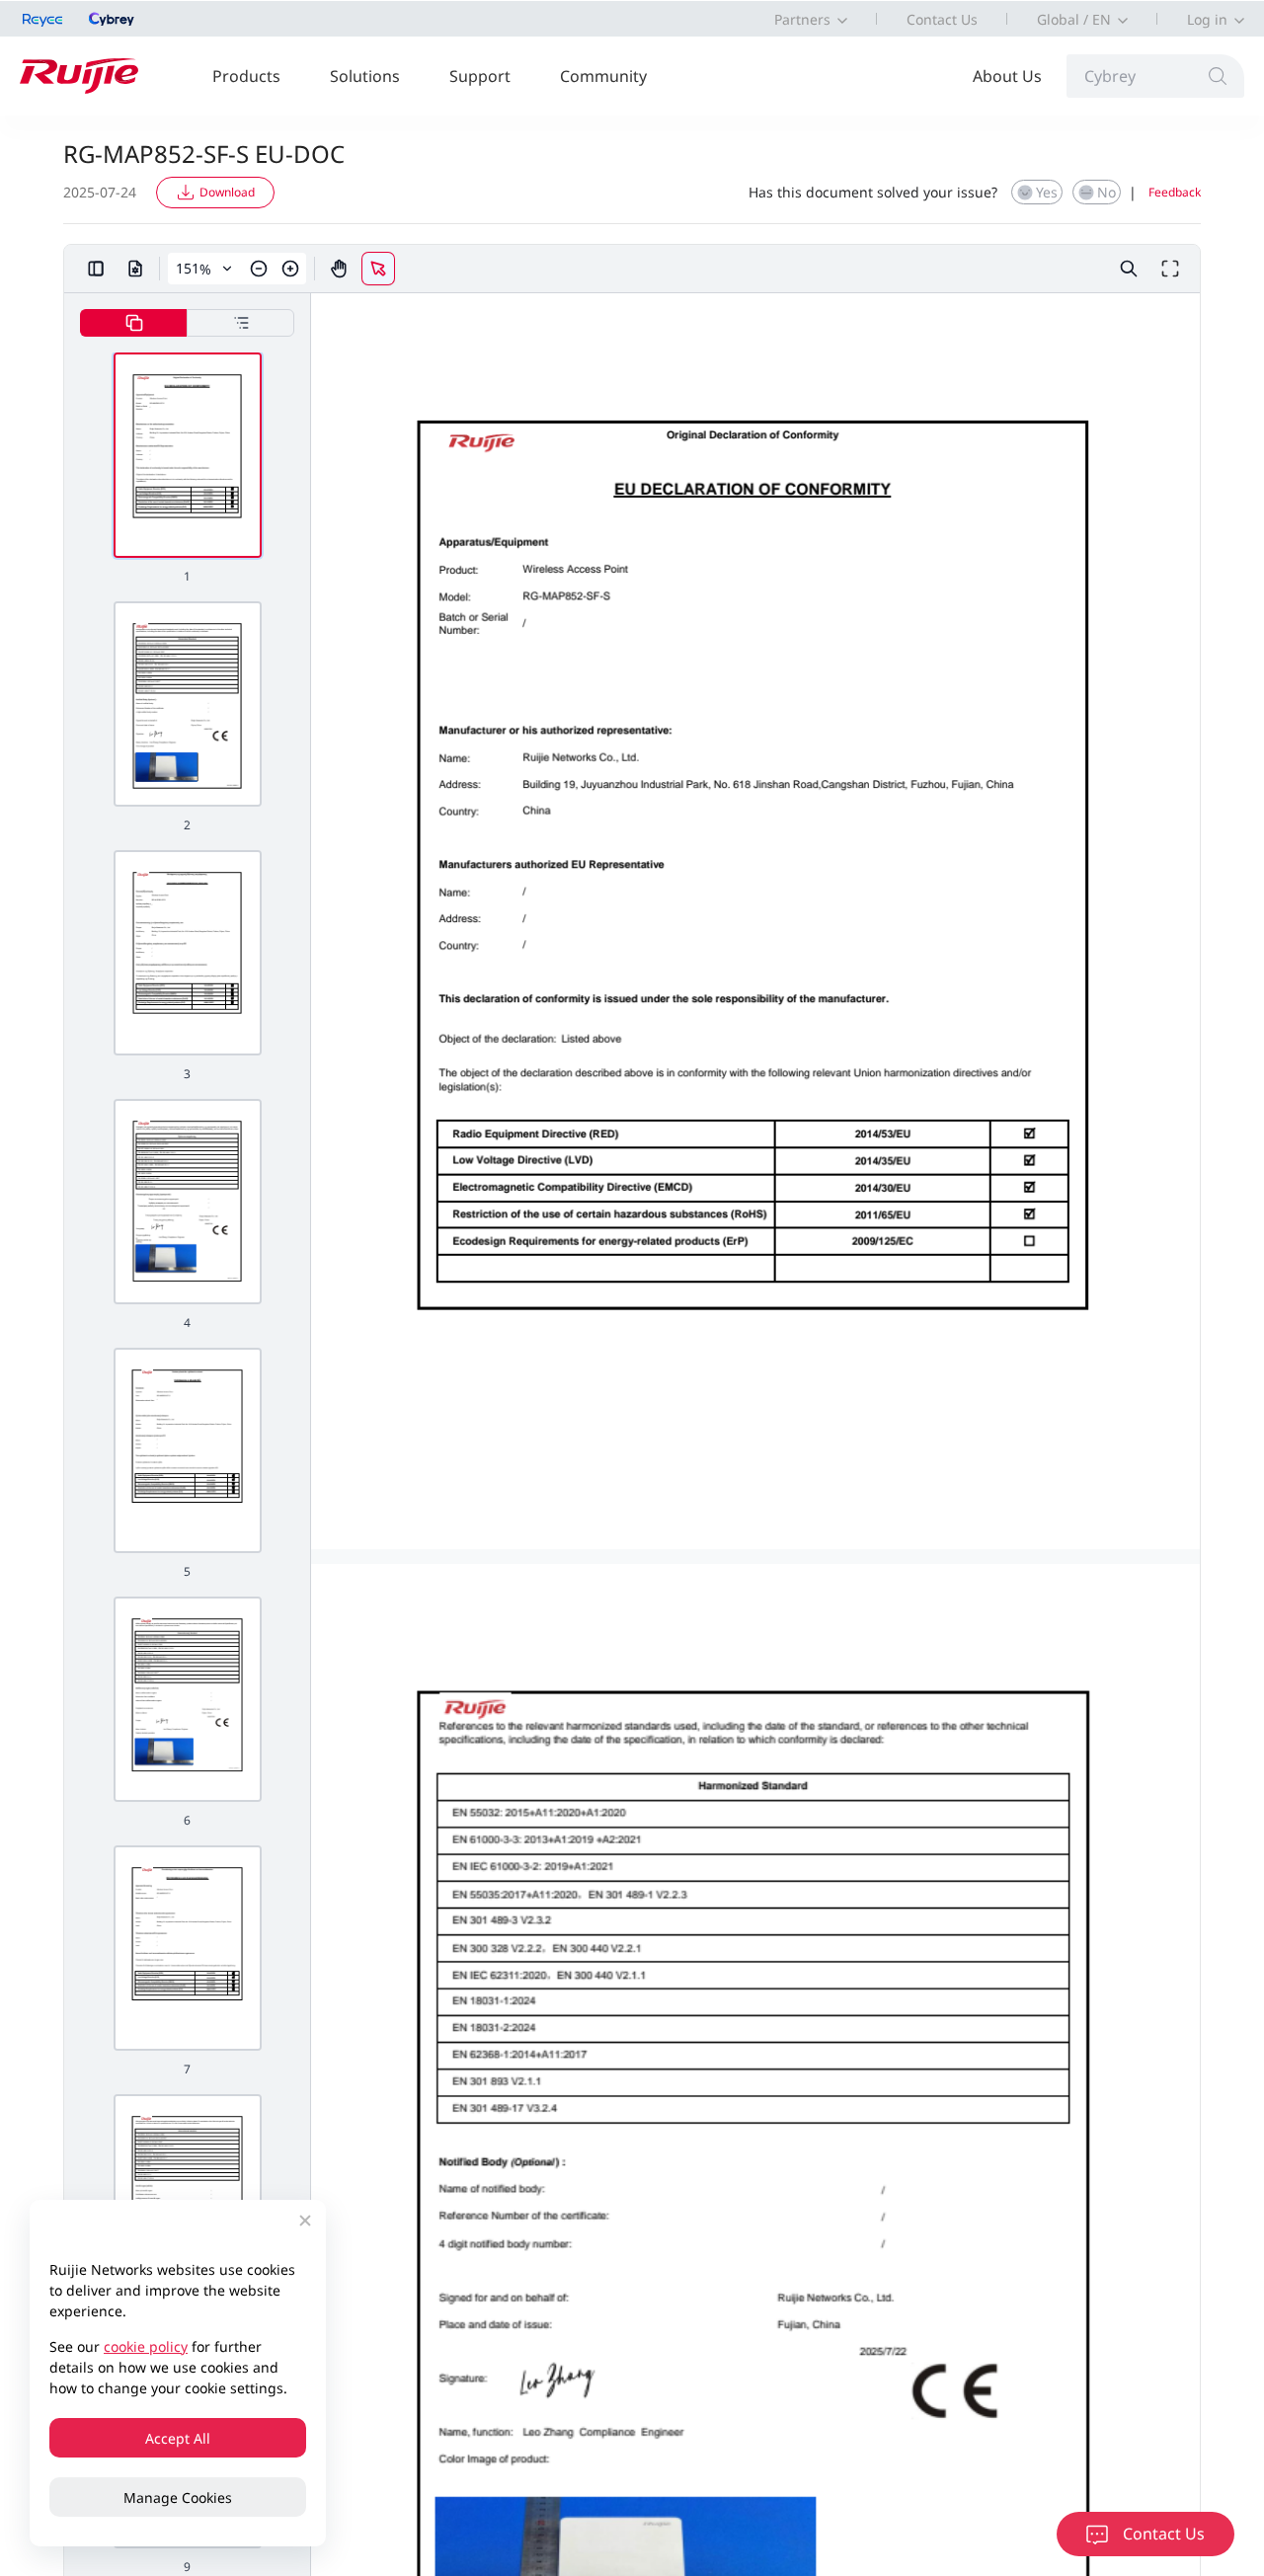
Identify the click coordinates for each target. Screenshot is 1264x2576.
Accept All (178, 2438)
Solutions (365, 76)
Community (603, 76)
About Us (1007, 76)
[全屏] (1170, 269)
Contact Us (942, 19)
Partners (802, 19)
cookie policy (146, 2346)
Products (246, 76)
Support (480, 76)
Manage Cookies (178, 2498)
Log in (1207, 19)
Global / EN (1074, 19)
